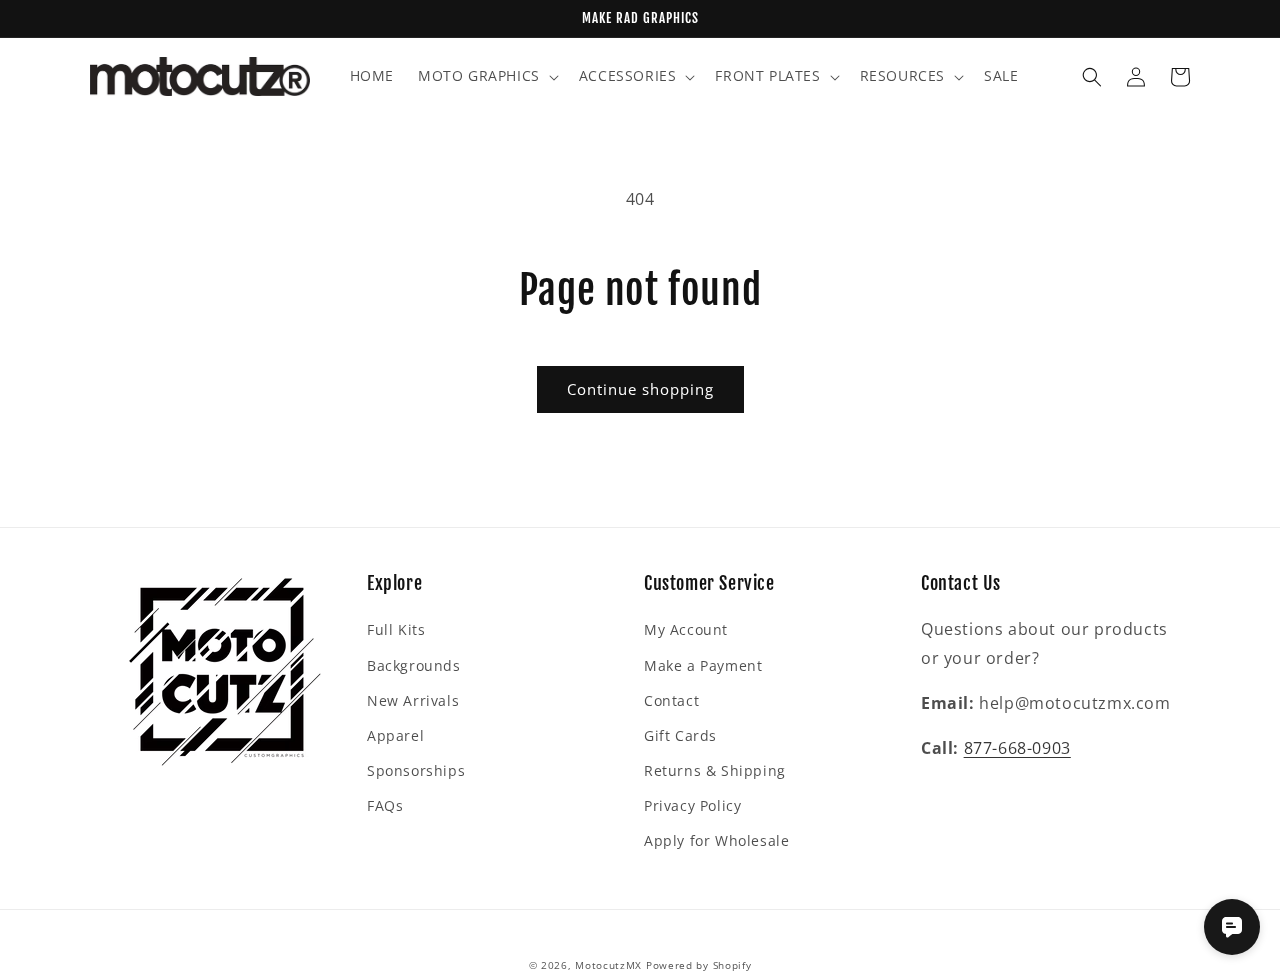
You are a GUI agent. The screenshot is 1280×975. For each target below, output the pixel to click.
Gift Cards (680, 735)
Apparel (395, 735)
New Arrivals (413, 700)
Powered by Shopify (699, 965)
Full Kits (396, 629)
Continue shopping (640, 389)
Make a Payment (703, 665)
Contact (671, 700)
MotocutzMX (608, 965)
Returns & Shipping (715, 770)
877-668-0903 (1017, 748)
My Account (686, 629)
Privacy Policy (692, 805)
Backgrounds (414, 665)
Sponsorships (416, 770)
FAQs (385, 805)
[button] (486, 76)
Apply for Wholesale (716, 840)
